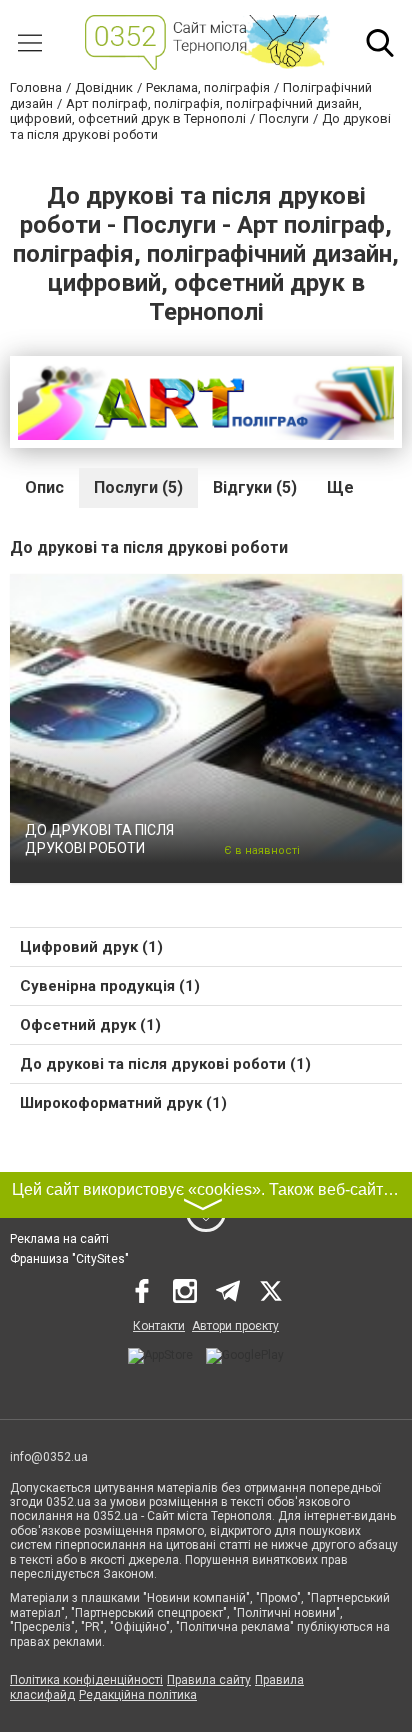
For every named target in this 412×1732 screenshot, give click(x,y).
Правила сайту (209, 1680)
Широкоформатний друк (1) (123, 1103)
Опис (44, 487)
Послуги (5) (138, 487)
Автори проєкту (235, 1326)
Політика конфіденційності (86, 1680)
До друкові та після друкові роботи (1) (165, 1064)
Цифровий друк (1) (91, 947)
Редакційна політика (138, 1695)
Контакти (159, 1326)
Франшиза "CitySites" (69, 1259)
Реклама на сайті (59, 1239)
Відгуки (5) (255, 487)
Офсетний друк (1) (90, 1025)
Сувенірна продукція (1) (110, 986)
